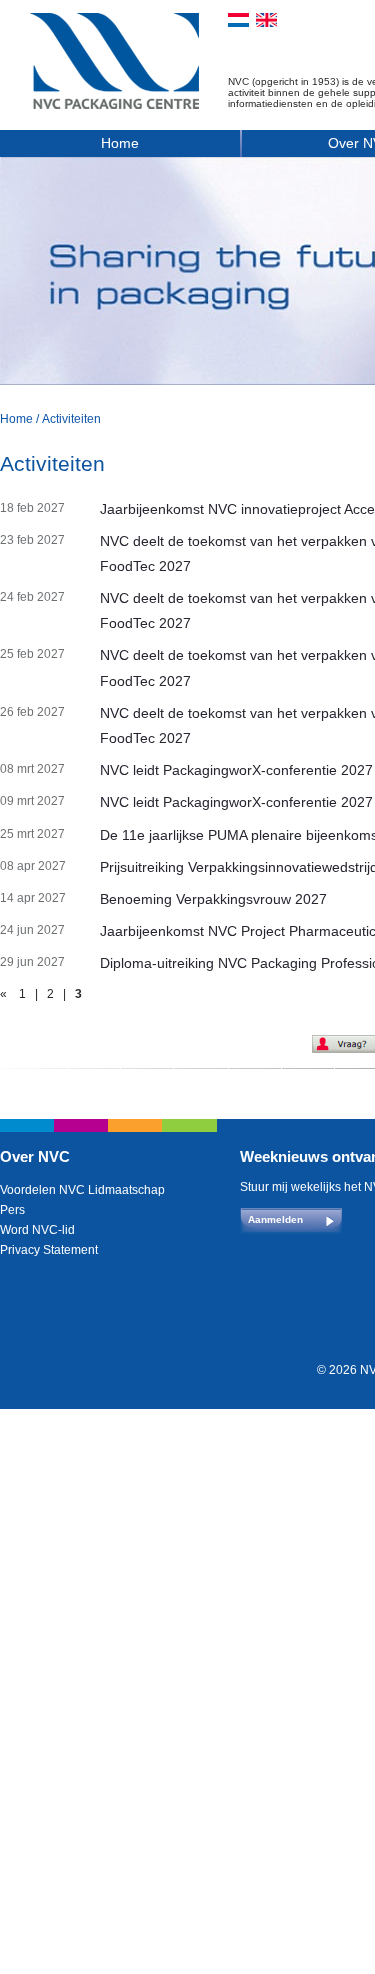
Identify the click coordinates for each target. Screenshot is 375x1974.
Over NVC (35, 1156)
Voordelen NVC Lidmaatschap (82, 1190)
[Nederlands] (238, 20)
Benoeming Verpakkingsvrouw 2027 (213, 899)
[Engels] (266, 20)
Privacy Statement (49, 1250)
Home (120, 143)
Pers (12, 1210)
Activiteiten (71, 419)
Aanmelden (275, 1219)
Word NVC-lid (37, 1230)
